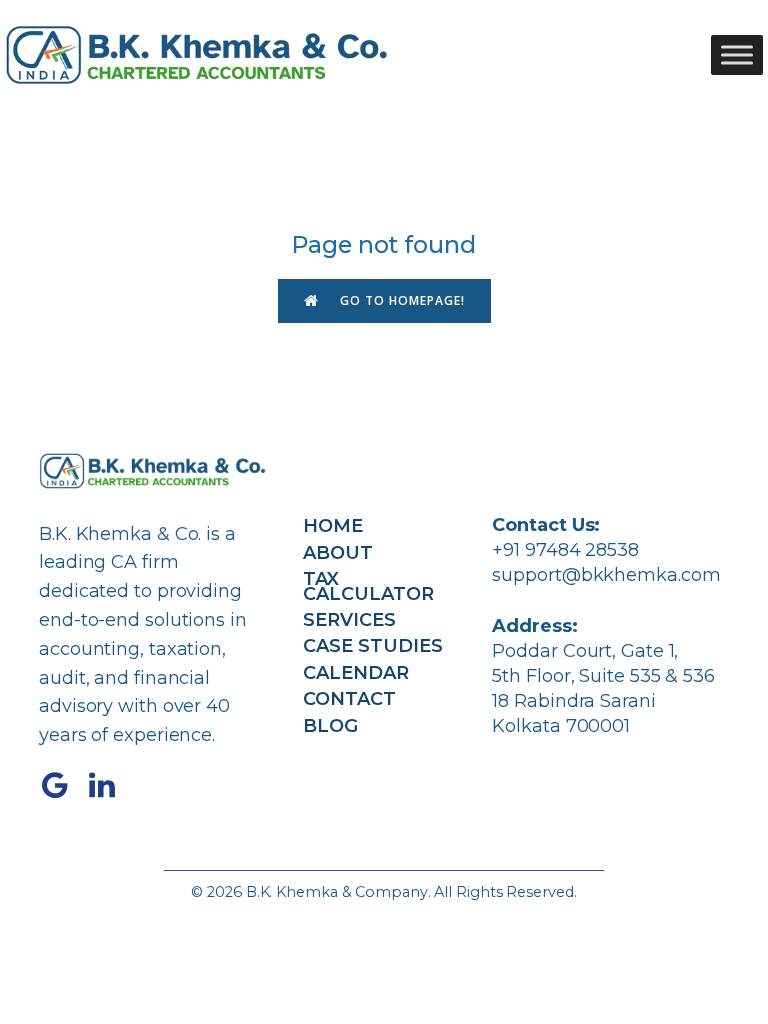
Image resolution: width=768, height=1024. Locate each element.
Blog (330, 726)
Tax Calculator (368, 586)
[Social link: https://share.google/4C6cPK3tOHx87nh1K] (62, 786)
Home (333, 526)
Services (349, 620)
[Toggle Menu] (737, 54)
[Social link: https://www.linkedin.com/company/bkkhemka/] (109, 786)
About (338, 553)
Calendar (356, 673)
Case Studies (373, 646)
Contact (349, 699)
